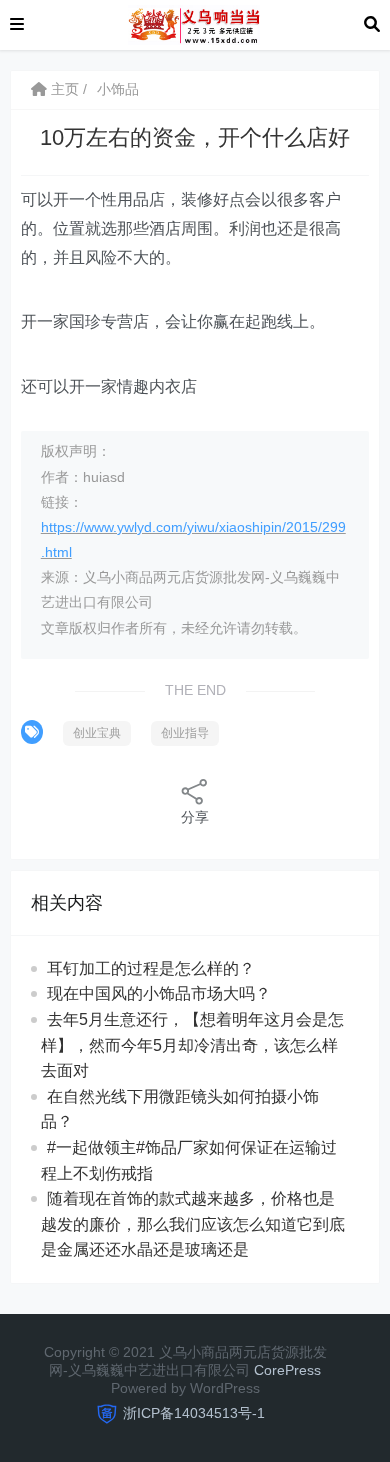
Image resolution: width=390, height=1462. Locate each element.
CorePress (287, 1370)
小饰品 (118, 89)
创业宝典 (97, 733)
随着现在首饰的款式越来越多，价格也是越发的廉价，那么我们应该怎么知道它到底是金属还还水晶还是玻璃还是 (193, 1224)
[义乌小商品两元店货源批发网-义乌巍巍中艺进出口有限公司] (193, 23)
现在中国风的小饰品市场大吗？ (159, 993)
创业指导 (185, 733)
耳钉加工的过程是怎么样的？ (151, 968)
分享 (195, 817)
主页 (63, 89)
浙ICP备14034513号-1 (194, 1413)
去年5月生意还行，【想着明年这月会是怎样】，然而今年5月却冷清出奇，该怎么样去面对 (192, 1045)
